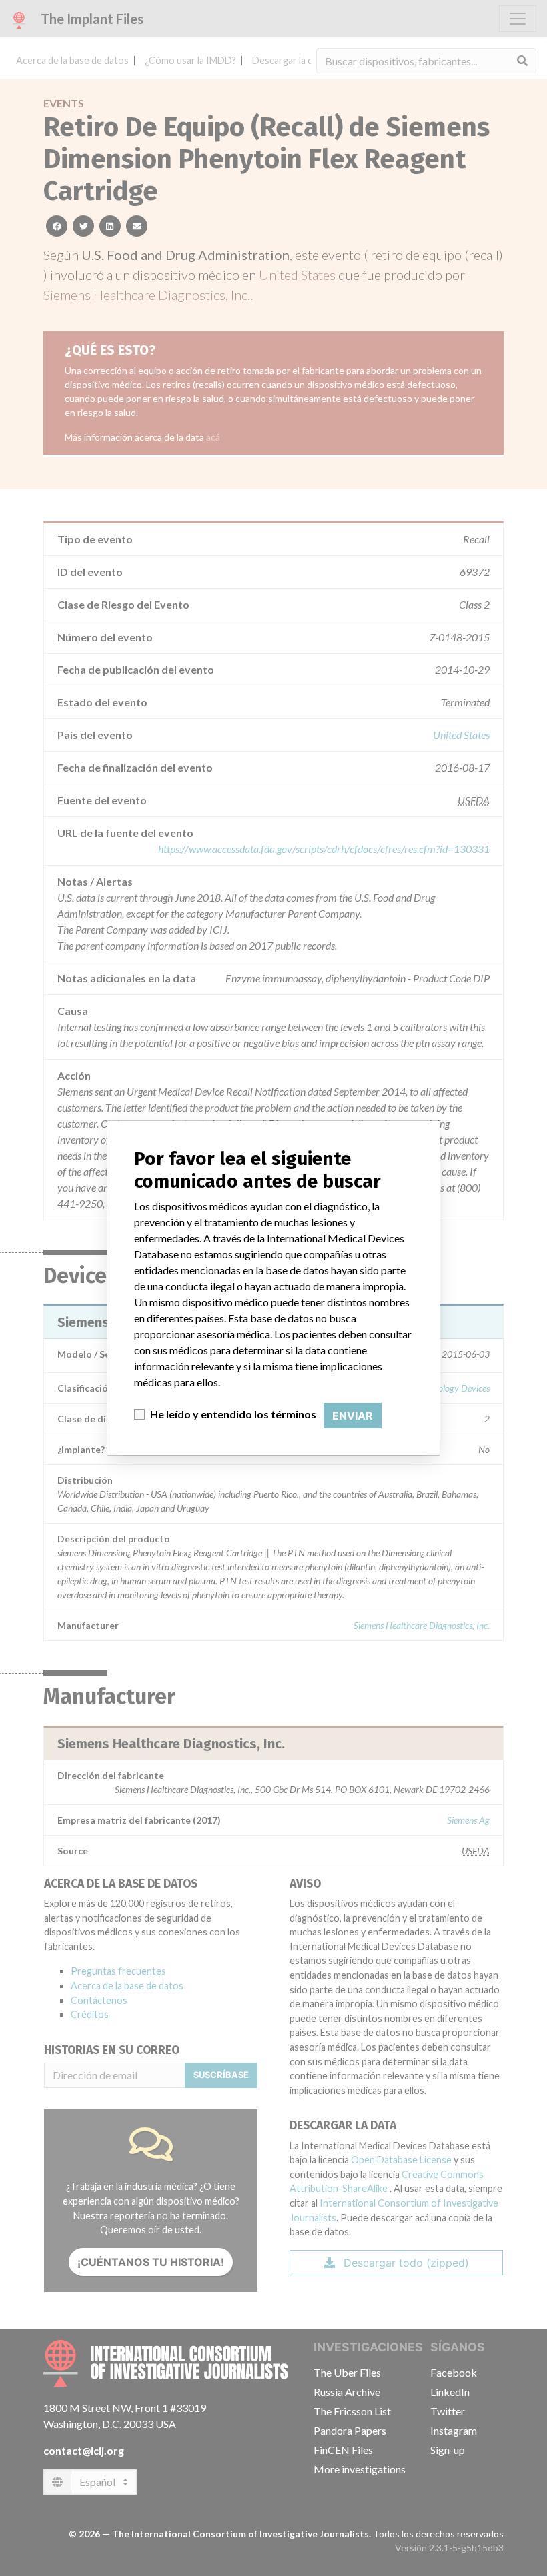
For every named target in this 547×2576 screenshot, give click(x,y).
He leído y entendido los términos (233, 1414)
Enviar (353, 1416)
